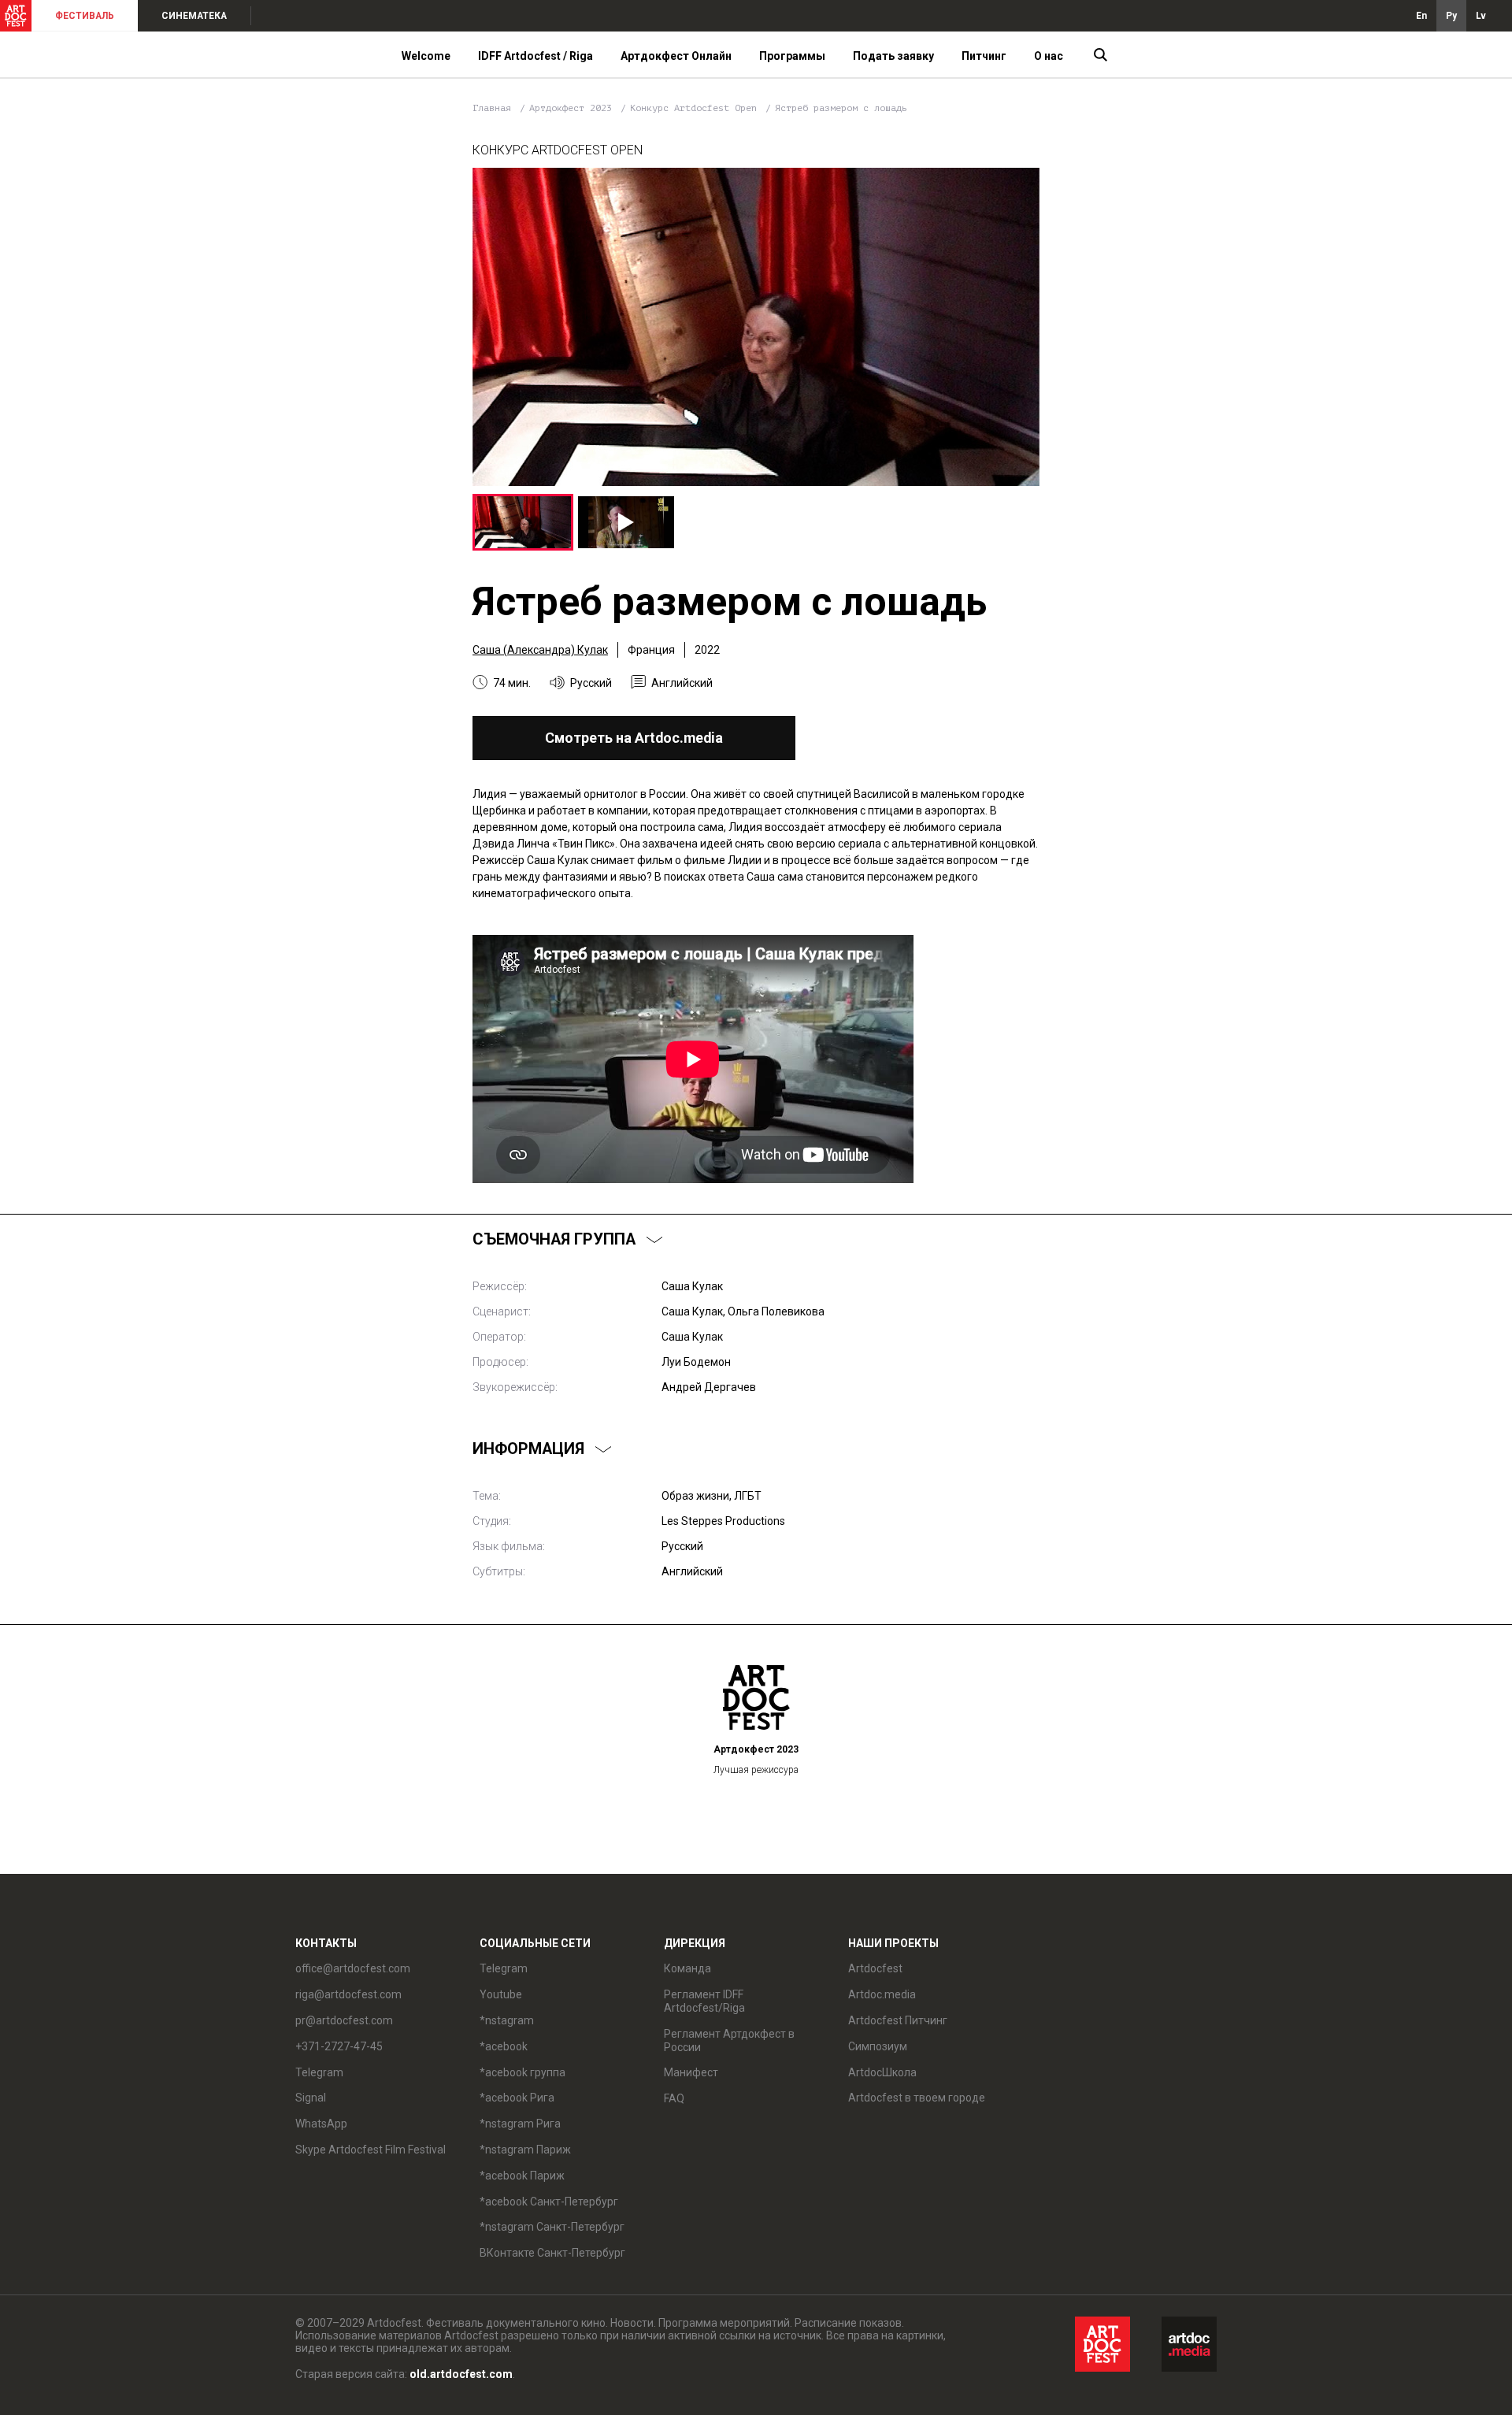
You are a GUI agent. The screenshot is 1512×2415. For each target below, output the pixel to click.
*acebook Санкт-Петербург (549, 2202)
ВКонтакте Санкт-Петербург (552, 2253)
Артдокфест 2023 (573, 108)
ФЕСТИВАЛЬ (85, 16)
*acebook (504, 2046)
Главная (492, 108)
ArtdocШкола (882, 2072)
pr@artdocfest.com (344, 2020)
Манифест (691, 2072)
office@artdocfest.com (353, 1968)
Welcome (426, 56)
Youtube (501, 1994)
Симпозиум (878, 2046)
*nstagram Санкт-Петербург (552, 2227)
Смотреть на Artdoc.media (634, 738)
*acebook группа (523, 2072)
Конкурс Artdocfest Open (696, 108)
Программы (792, 56)
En (1421, 16)
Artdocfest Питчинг (898, 2020)
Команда (687, 1968)
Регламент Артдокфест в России (729, 2040)
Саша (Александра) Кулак (540, 650)
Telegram (504, 1968)
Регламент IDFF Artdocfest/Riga (704, 2001)
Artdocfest (875, 1968)
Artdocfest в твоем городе (917, 2098)
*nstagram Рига (520, 2124)
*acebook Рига (517, 2098)
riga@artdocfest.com (348, 1994)
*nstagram (507, 2020)
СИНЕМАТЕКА (194, 16)
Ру (1451, 16)
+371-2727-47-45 (339, 2046)
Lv (1481, 16)
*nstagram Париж (525, 2150)
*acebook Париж (522, 2176)
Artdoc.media (882, 1994)
